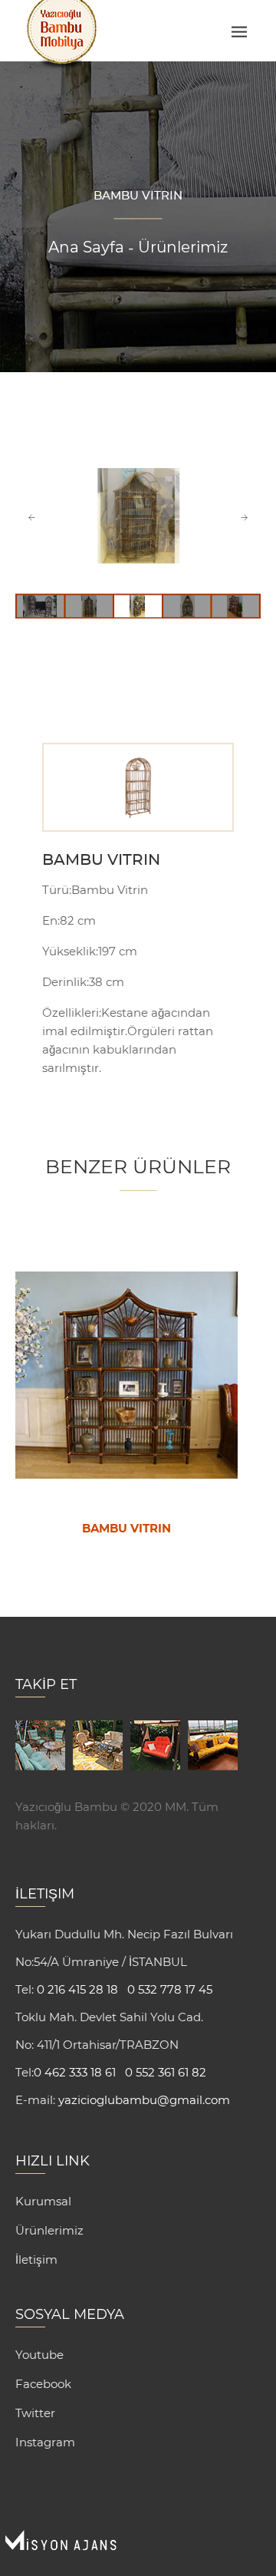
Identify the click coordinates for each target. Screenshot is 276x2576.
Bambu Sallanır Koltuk (127, 1529)
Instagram (45, 2442)
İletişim (36, 2259)
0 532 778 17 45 (170, 1989)
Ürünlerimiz (183, 247)
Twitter (35, 2413)
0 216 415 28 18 (76, 1989)
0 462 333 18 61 (75, 2072)
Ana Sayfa (86, 247)
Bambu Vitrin (101, 860)
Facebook (43, 2384)
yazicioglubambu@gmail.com (143, 2100)
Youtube (39, 2355)
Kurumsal (43, 2201)
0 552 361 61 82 (166, 2072)
